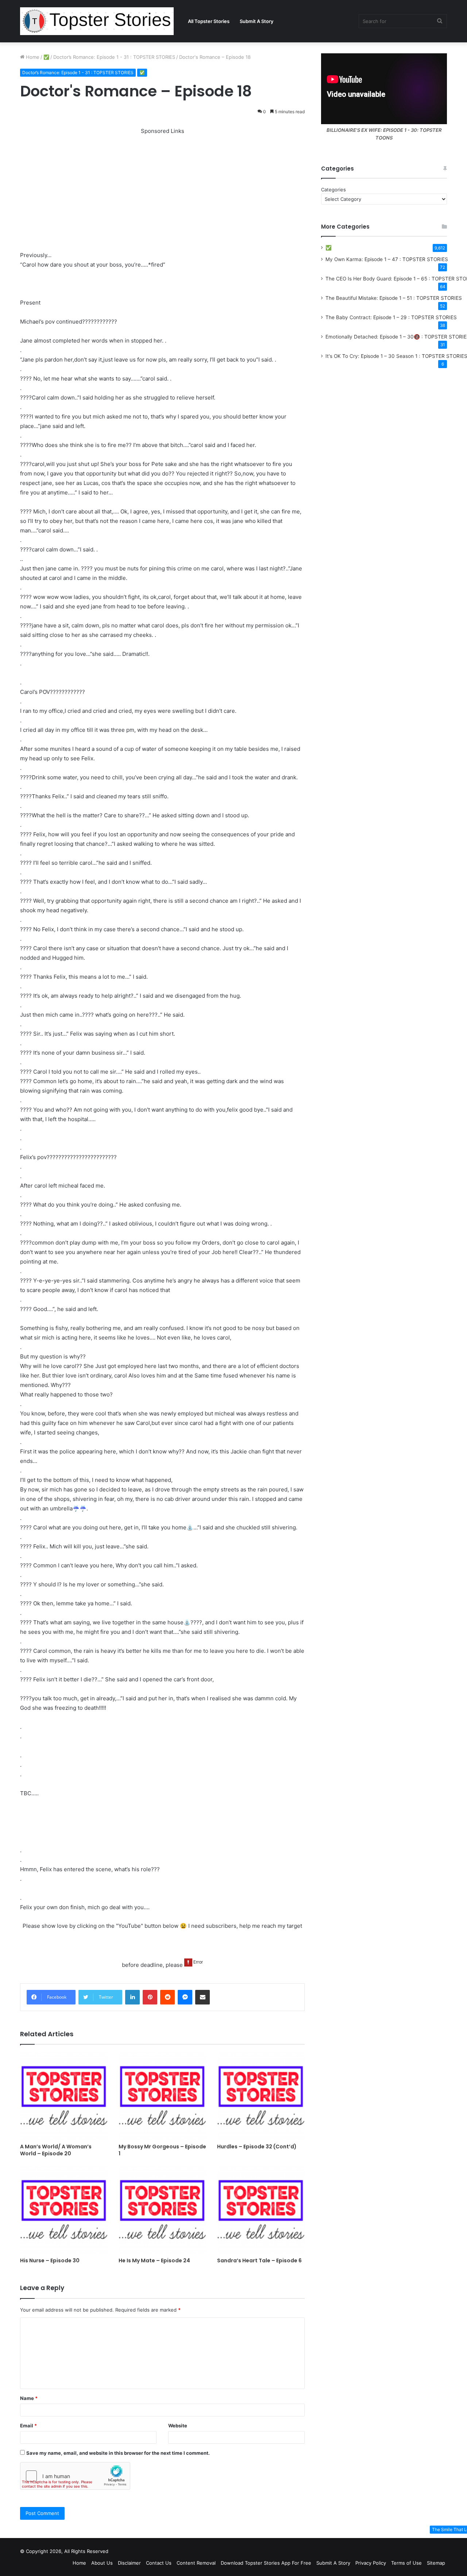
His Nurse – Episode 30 (50, 2260)
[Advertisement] (162, 187)
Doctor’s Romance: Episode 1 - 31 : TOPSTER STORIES (114, 57)
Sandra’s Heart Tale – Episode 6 (259, 2260)
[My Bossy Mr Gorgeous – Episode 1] (162, 2096)
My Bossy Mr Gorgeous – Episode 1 (162, 2150)
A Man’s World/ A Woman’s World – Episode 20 (56, 2150)
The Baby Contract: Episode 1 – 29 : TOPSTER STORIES (391, 317)
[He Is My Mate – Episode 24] (162, 2210)
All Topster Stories (209, 21)
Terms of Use (406, 2563)
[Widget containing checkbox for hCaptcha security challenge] (75, 2476)
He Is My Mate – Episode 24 (154, 2260)
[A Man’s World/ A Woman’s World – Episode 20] (64, 2096)
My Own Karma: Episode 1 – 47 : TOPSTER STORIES (387, 259)
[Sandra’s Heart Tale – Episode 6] (261, 2210)
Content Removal (196, 2563)
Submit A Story (256, 21)
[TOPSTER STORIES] (97, 21)
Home (32, 57)
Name (29, 2398)
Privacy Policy (371, 2563)
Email (28, 2426)
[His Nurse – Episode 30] (64, 2210)
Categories (333, 190)
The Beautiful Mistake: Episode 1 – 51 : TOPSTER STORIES (394, 298)
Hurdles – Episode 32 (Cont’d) (257, 2147)
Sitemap (436, 2563)
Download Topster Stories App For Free (266, 2563)
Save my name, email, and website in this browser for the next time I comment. (118, 2453)
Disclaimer (129, 2563)
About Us (102, 2563)
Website (178, 2426)
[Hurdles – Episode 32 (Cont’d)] (261, 2096)
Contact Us (159, 2563)
